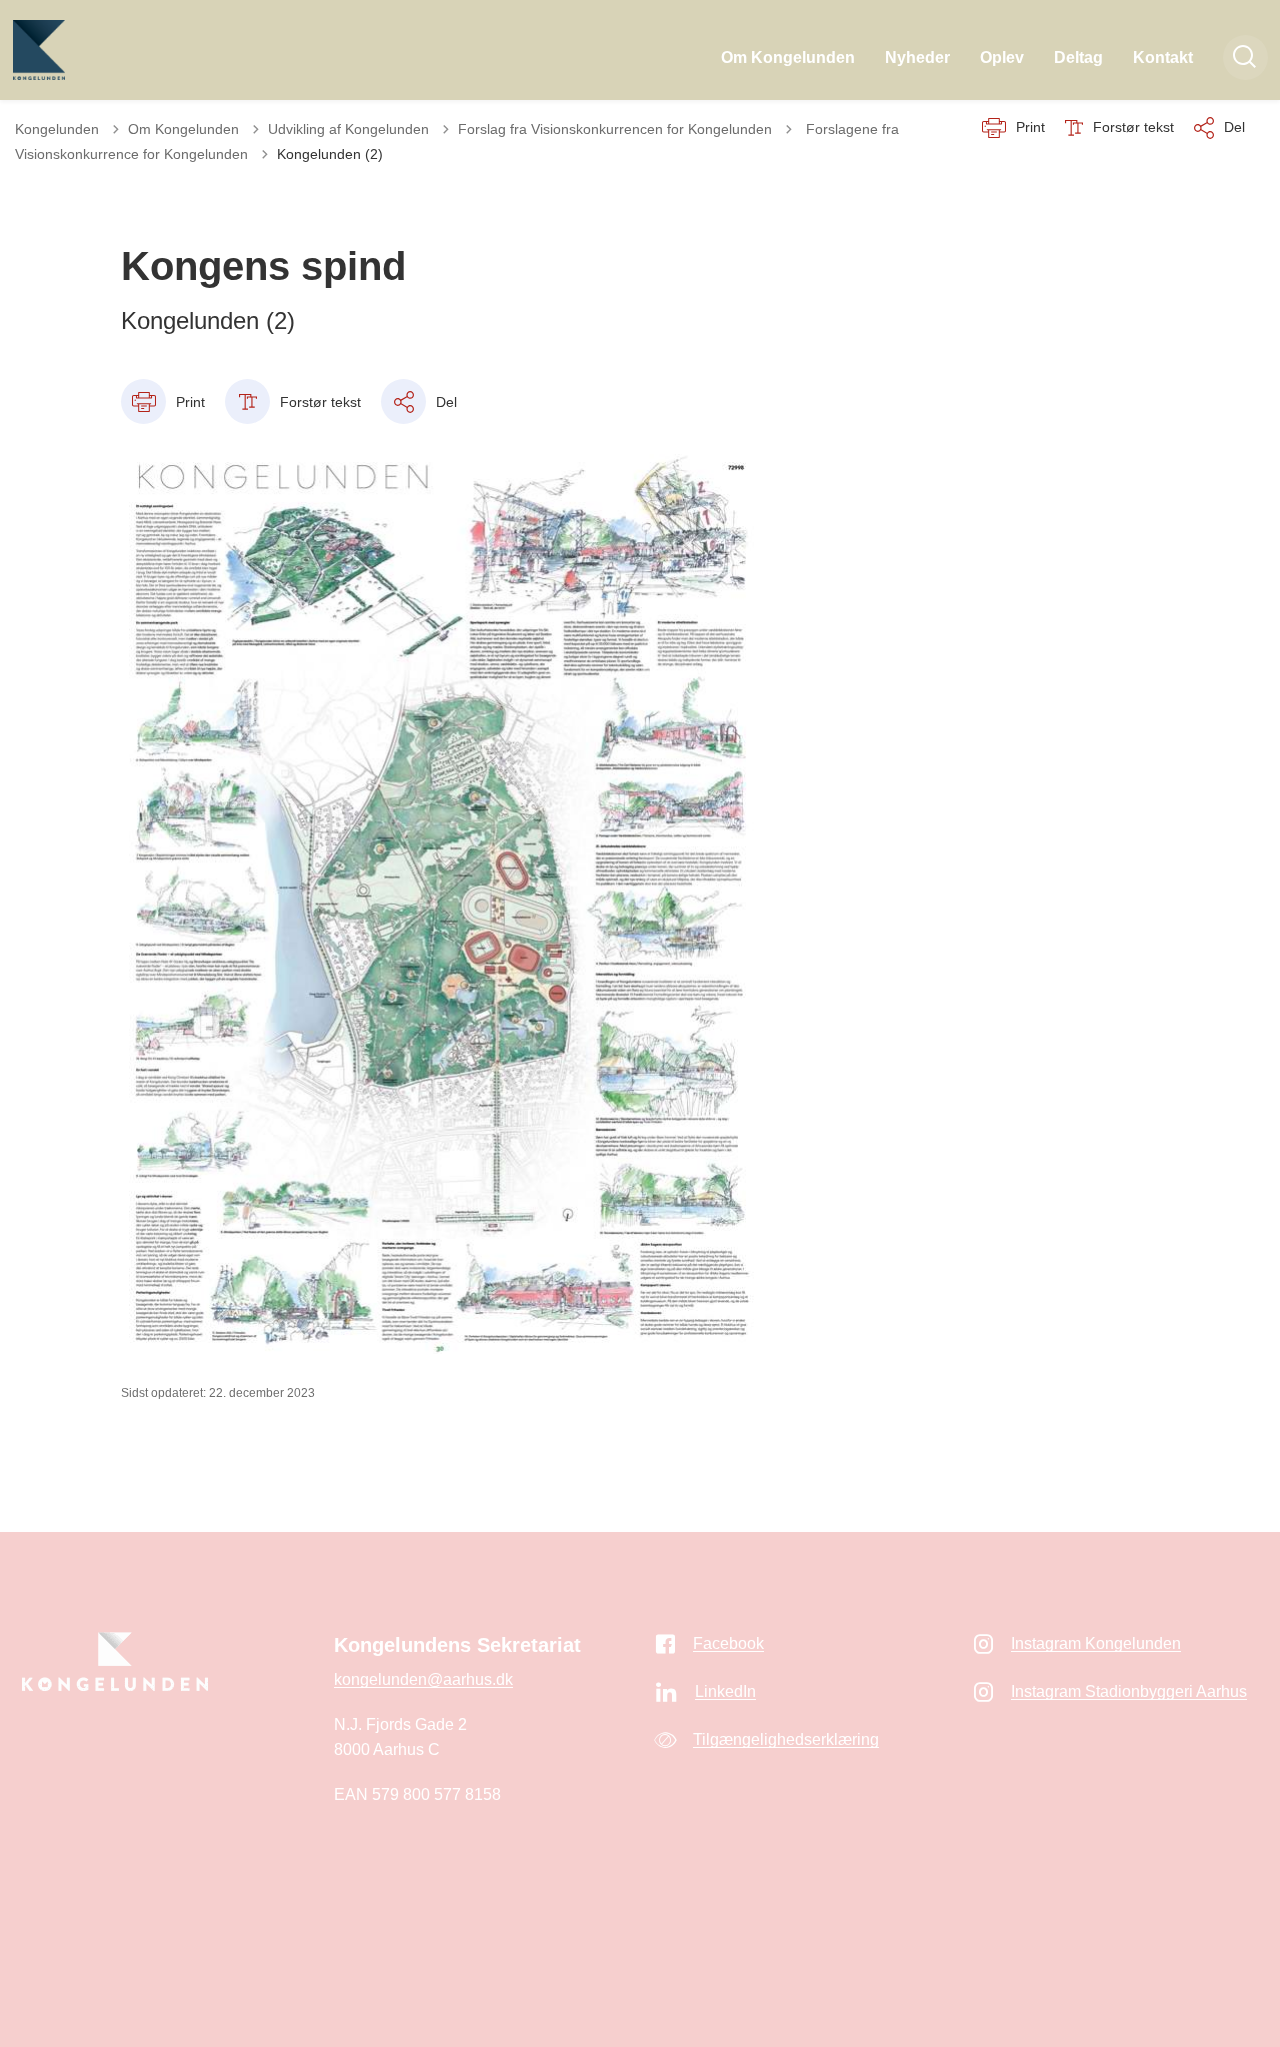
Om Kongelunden (788, 57)
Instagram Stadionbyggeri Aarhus (1129, 1691)
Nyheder (917, 57)
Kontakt (1163, 57)
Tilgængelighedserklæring (786, 1739)
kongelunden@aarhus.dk (423, 1679)
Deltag (1078, 57)
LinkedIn (725, 1691)
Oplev (1002, 57)
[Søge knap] (1245, 57)
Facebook (728, 1643)
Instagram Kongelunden (1096, 1643)
